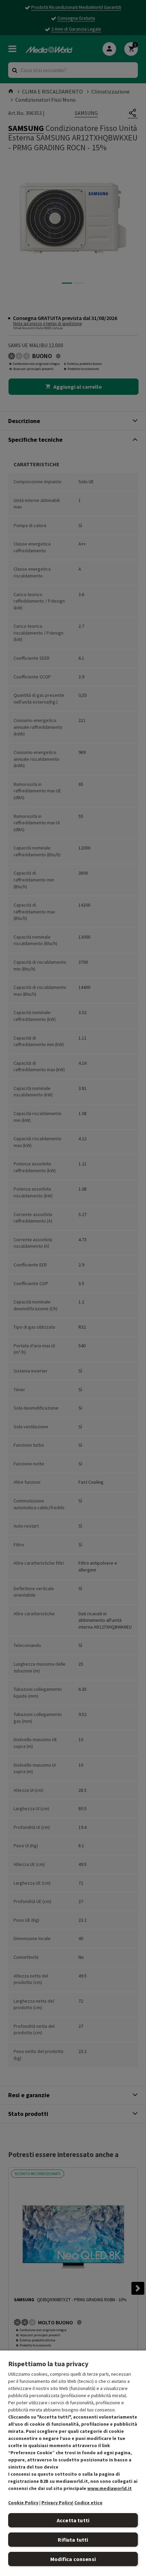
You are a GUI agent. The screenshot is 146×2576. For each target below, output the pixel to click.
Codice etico (88, 2503)
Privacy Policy (57, 2503)
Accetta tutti (73, 2520)
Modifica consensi (73, 2559)
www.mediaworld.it (109, 2488)
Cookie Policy (23, 2503)
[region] (73, 2463)
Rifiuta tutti (73, 2540)
